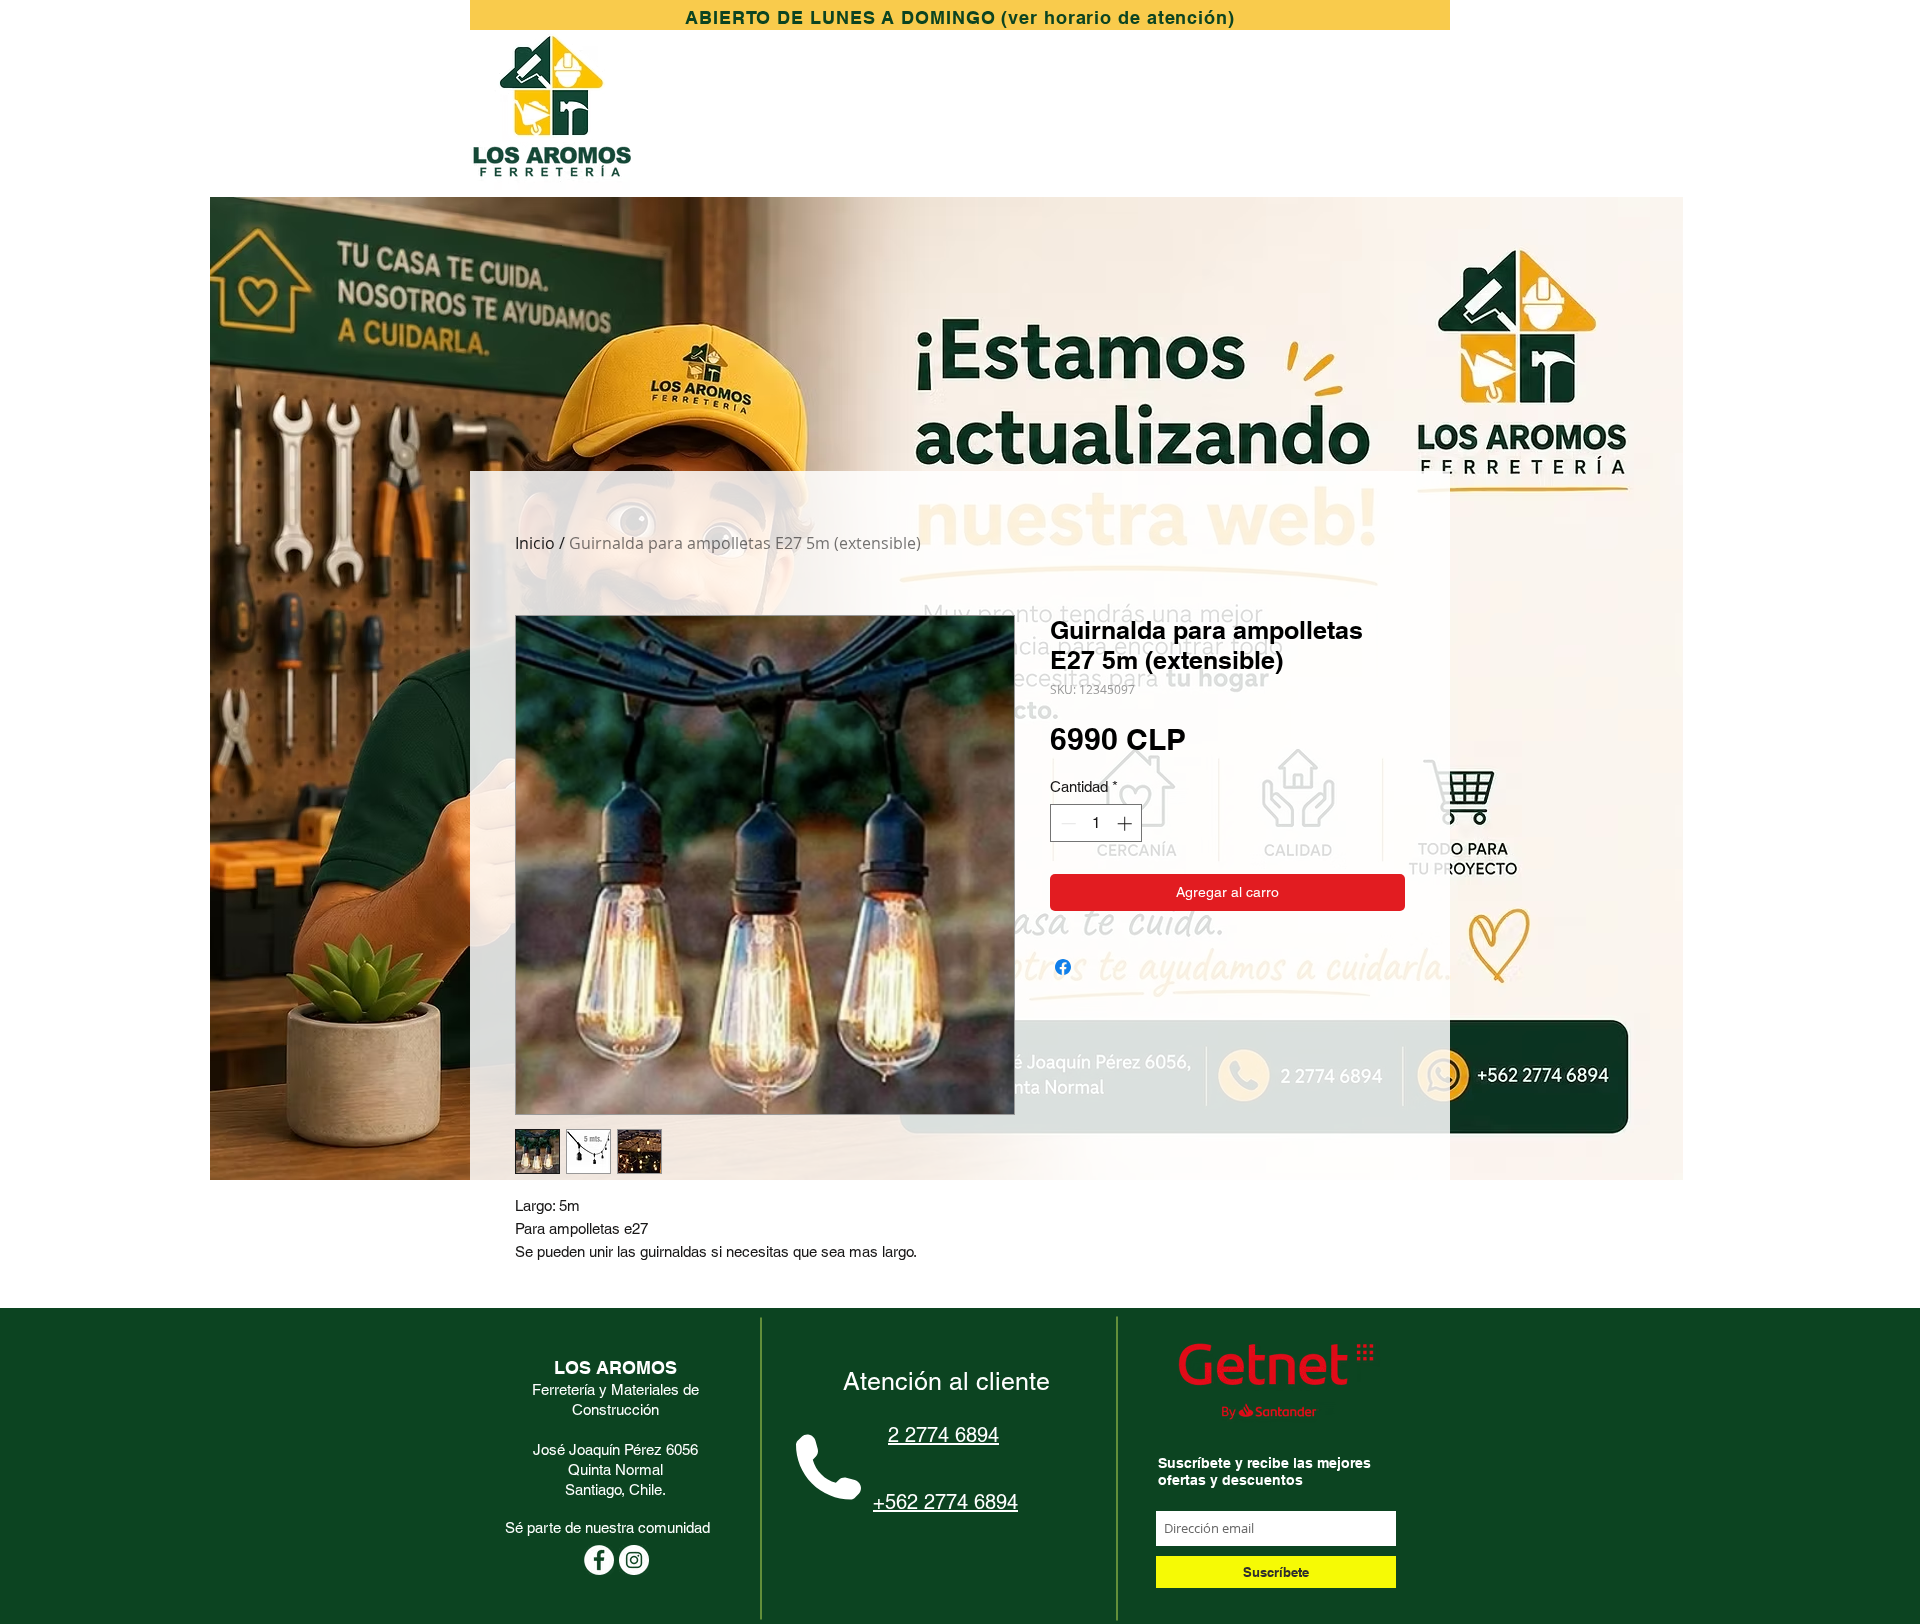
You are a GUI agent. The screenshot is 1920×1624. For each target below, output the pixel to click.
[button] (960, 17)
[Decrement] (1066, 823)
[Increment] (1126, 823)
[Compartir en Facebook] (1063, 967)
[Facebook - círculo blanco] (599, 1560)
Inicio (535, 543)
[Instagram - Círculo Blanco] (634, 1560)
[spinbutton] (1096, 823)
